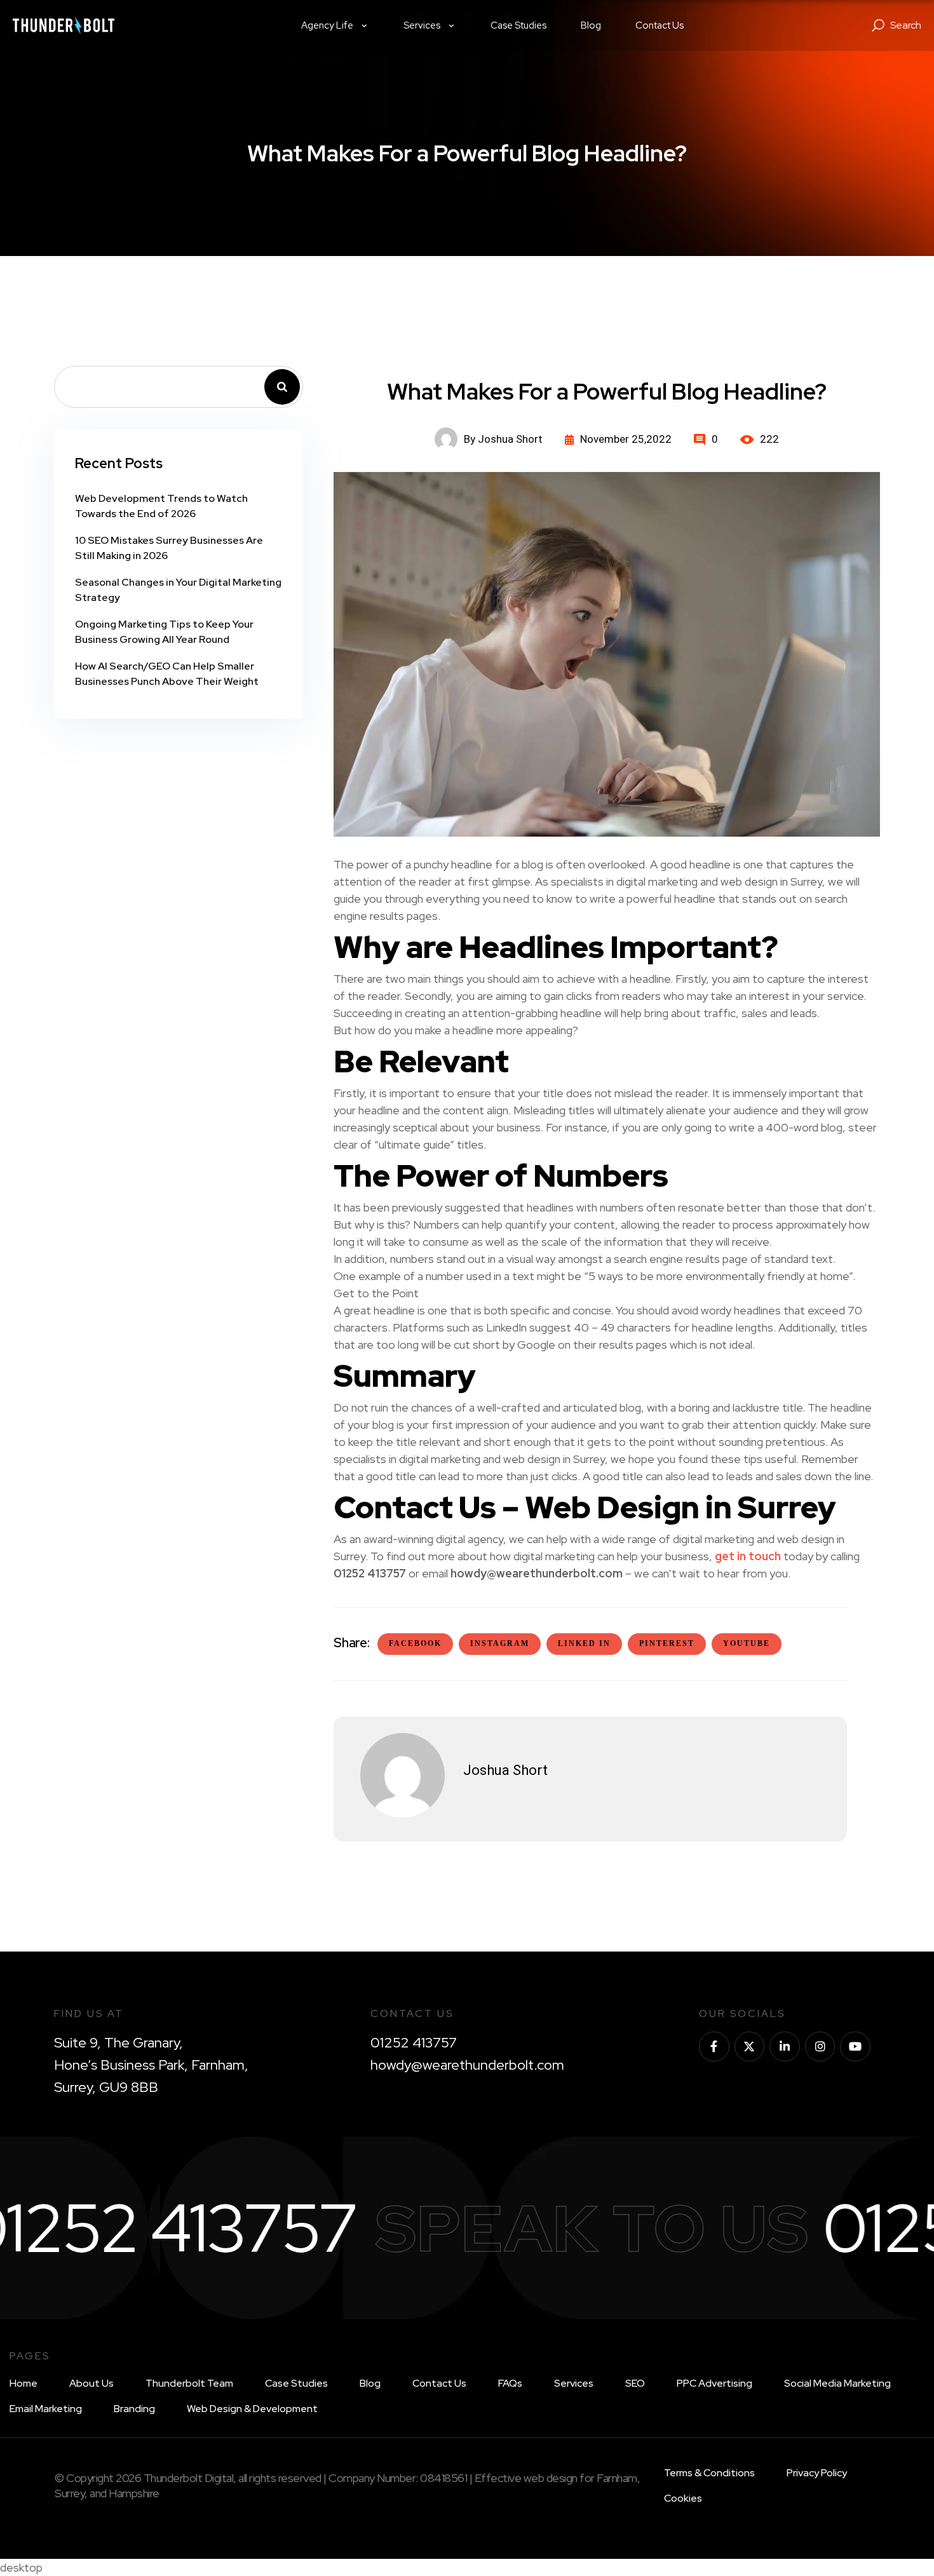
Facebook (415, 1643)
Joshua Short (505, 1770)
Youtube (747, 1643)
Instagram (500, 1643)
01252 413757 (414, 2043)
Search (282, 387)
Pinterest (667, 1643)
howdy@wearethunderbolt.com (467, 2065)
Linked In (584, 1643)
